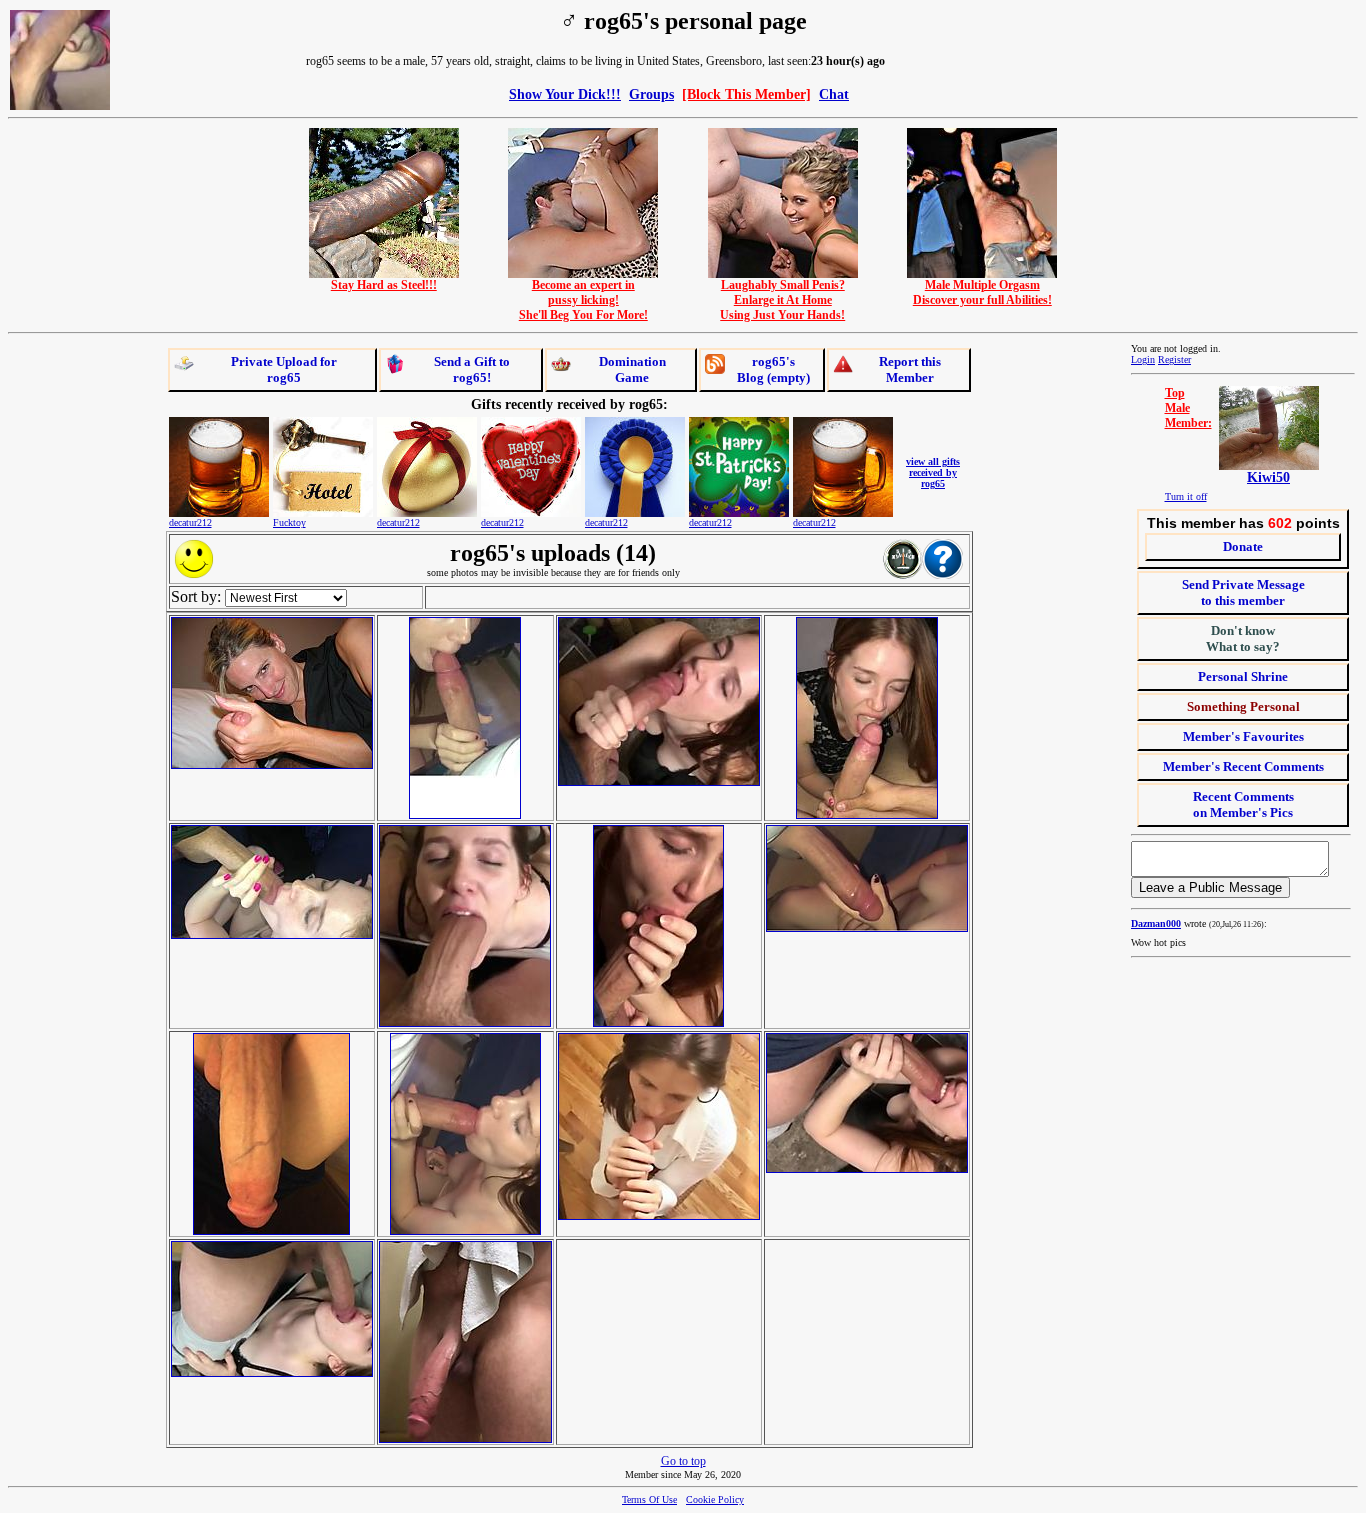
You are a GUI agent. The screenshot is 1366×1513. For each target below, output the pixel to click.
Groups (651, 94)
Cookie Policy (715, 1499)
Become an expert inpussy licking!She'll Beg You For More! (583, 300)
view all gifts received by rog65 (933, 472)
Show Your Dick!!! (565, 94)
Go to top (683, 1461)
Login (1143, 359)
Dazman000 (1156, 923)
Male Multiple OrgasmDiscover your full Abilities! (982, 292)
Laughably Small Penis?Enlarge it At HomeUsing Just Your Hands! (782, 300)
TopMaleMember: (1188, 408)
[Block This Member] (746, 94)
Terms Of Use (649, 1499)
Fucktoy (289, 522)
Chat (834, 94)
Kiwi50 (1268, 477)
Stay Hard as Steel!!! (384, 285)
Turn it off (1186, 496)
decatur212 (190, 522)
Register (1174, 359)
